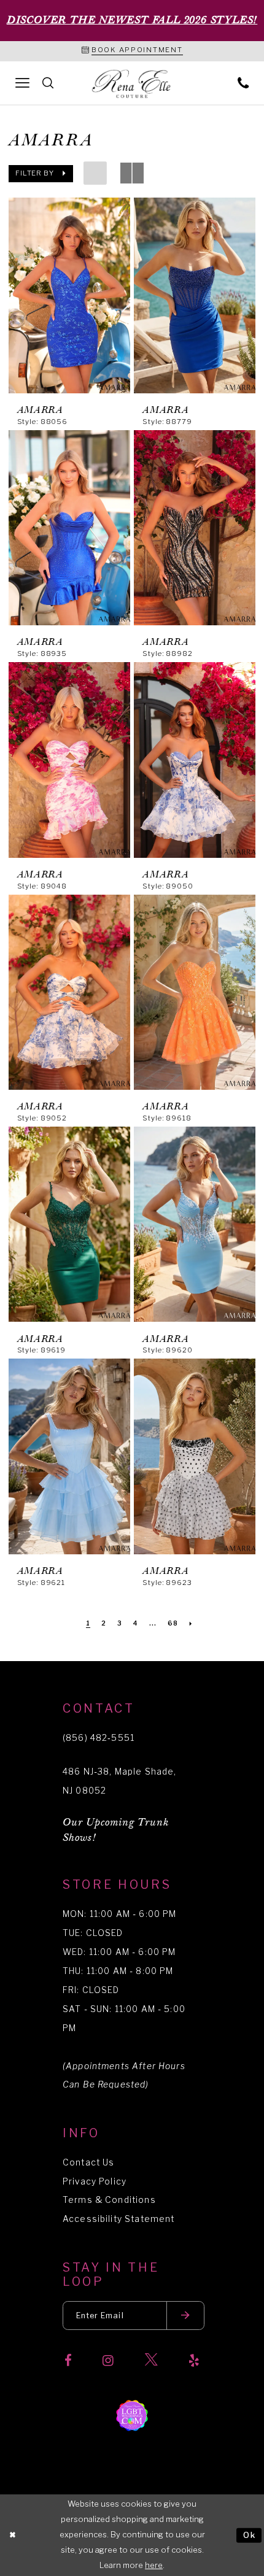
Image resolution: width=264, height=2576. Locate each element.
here (154, 2565)
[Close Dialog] (12, 2536)
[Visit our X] (151, 2361)
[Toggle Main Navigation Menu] (23, 83)
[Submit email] (185, 2316)
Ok (250, 2535)
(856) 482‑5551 (99, 1738)
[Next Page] (191, 1624)
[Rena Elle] (132, 84)
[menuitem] (23, 83)
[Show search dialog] (48, 83)
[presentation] (69, 295)
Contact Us (88, 2162)
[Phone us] (243, 83)
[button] (41, 173)
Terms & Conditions (109, 2200)
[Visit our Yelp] (194, 2361)
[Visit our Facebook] (68, 2361)
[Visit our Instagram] (108, 2361)
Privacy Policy (95, 2181)
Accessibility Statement (118, 2219)
